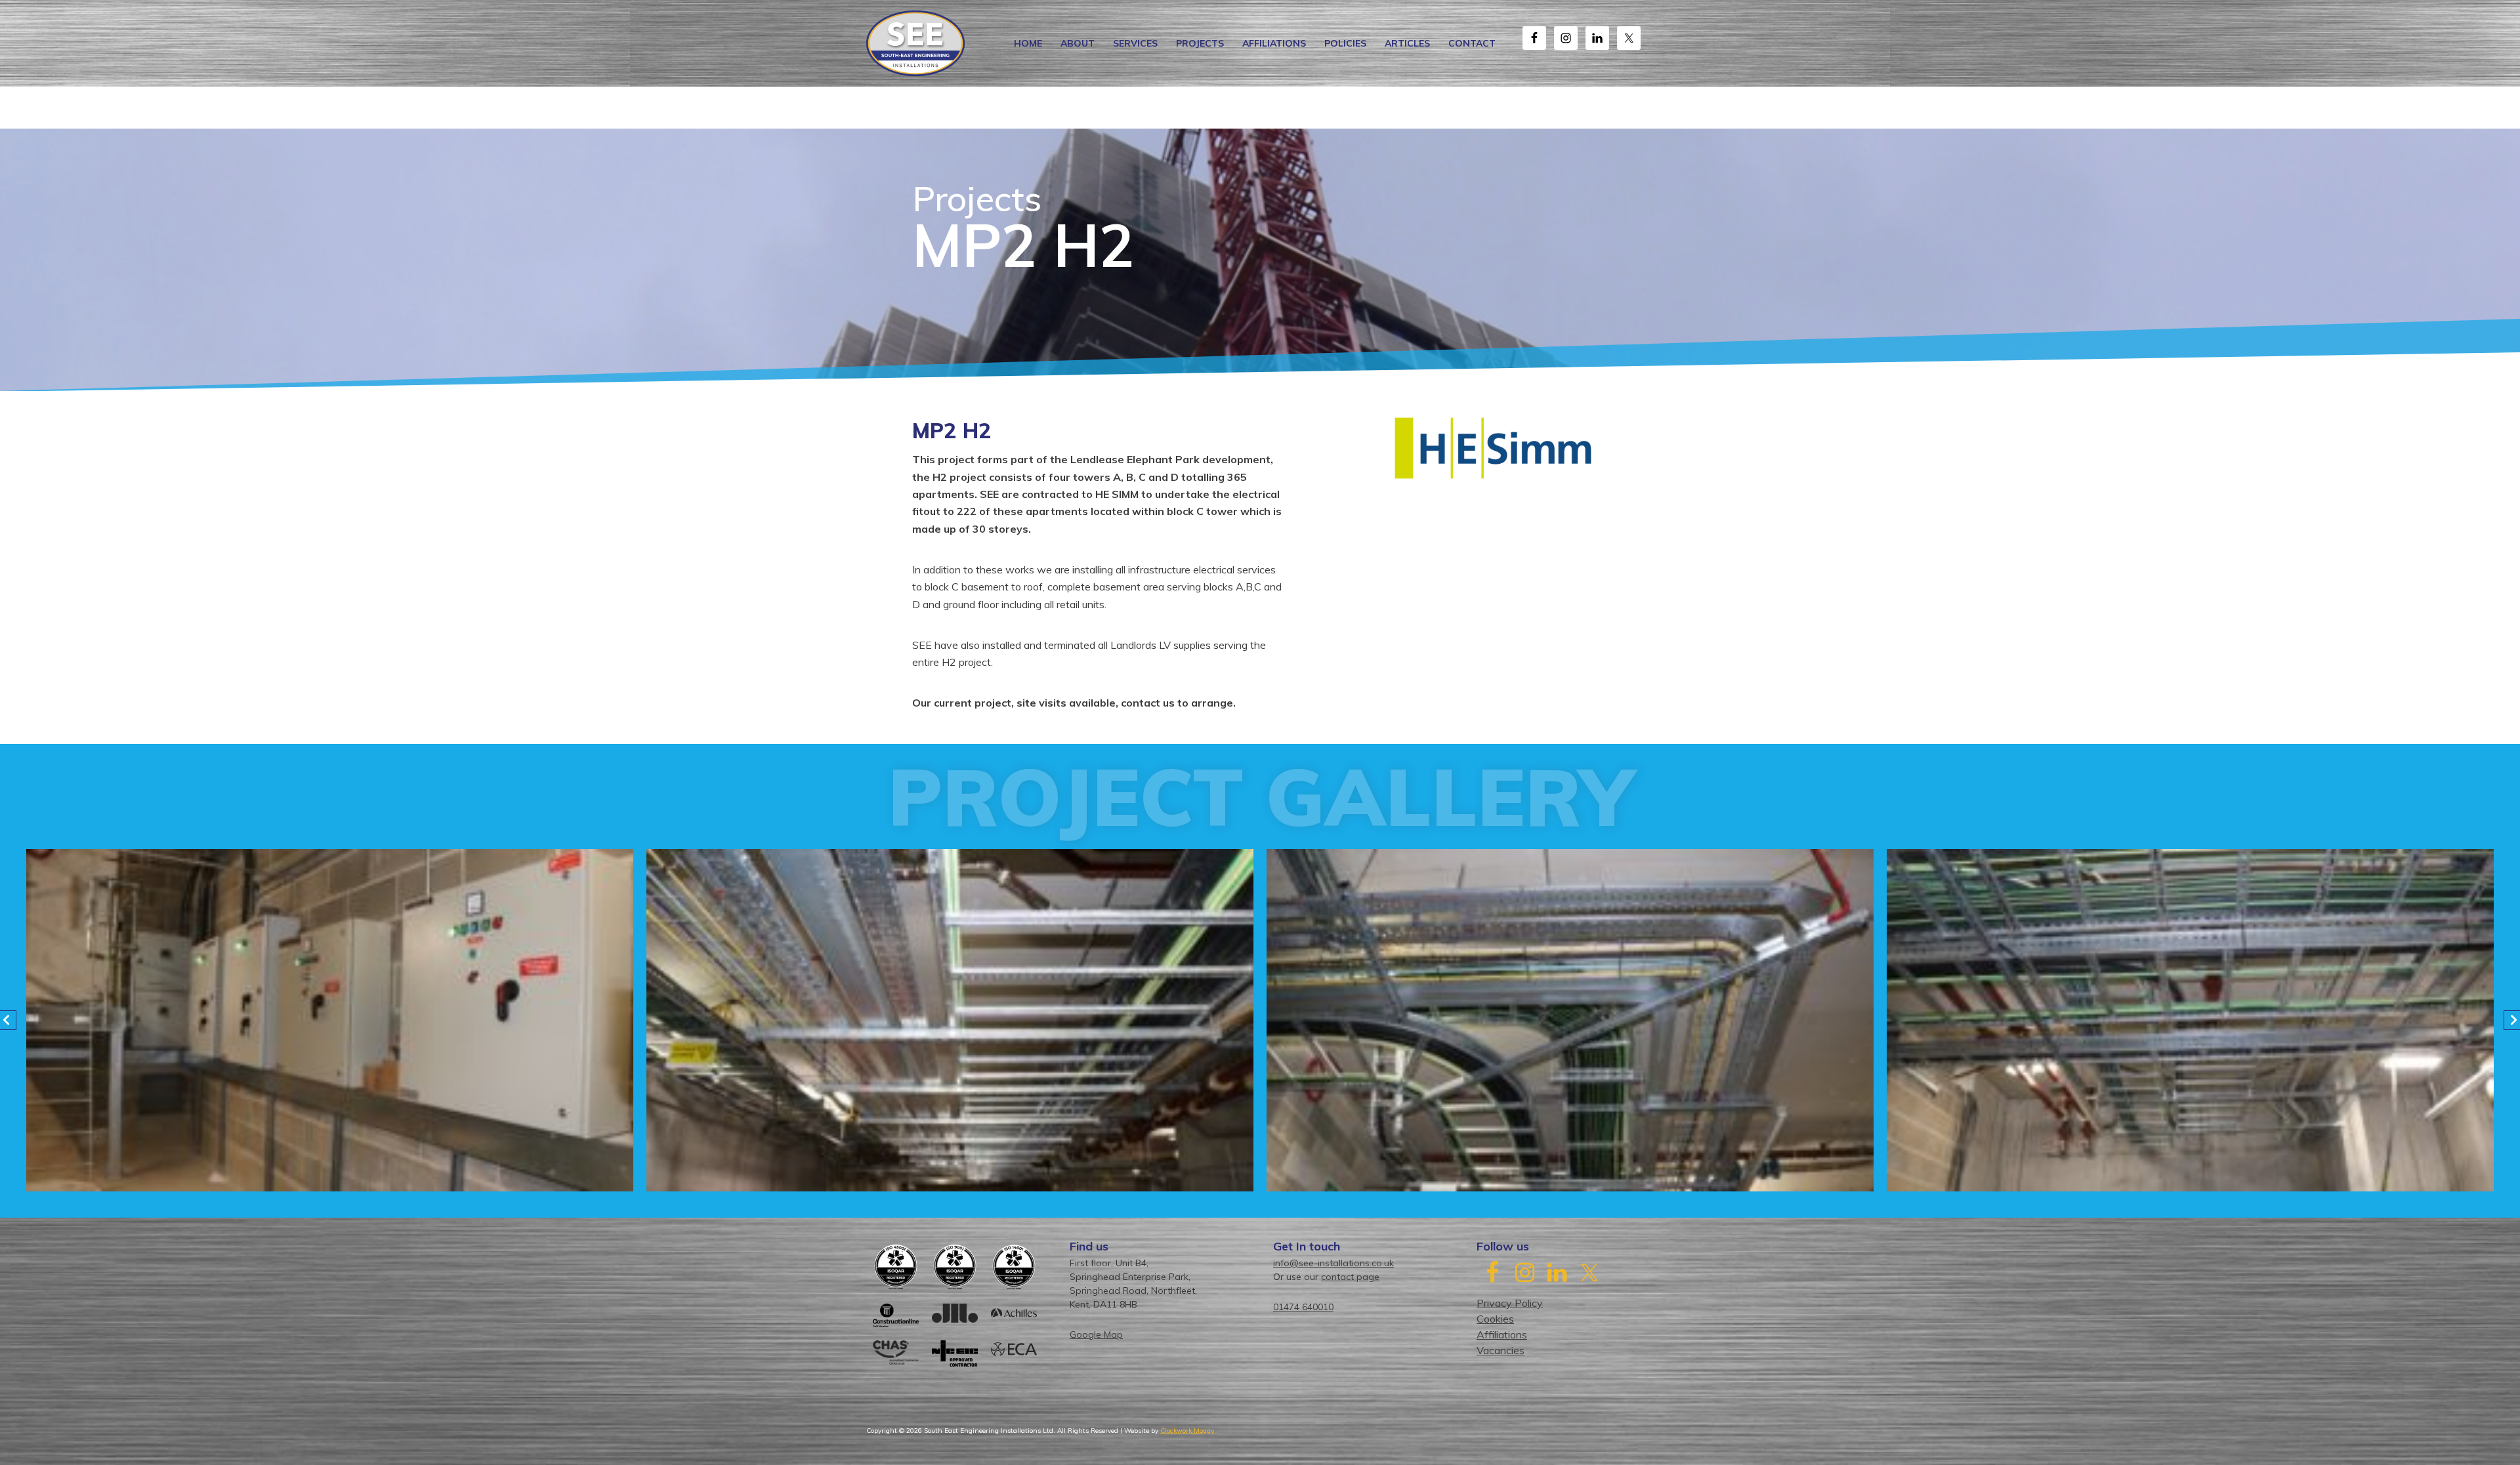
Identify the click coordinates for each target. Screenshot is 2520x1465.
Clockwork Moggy (1187, 1431)
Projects (1200, 43)
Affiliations (1274, 43)
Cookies (1495, 1319)
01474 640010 (1303, 1307)
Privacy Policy (1510, 1303)
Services (1135, 43)
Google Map (1096, 1334)
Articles (1407, 43)
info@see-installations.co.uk (1333, 1263)
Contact (1472, 43)
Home (1028, 43)
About (1078, 43)
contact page (1350, 1277)
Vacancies (1501, 1350)
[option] (330, 1020)
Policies (1345, 43)
